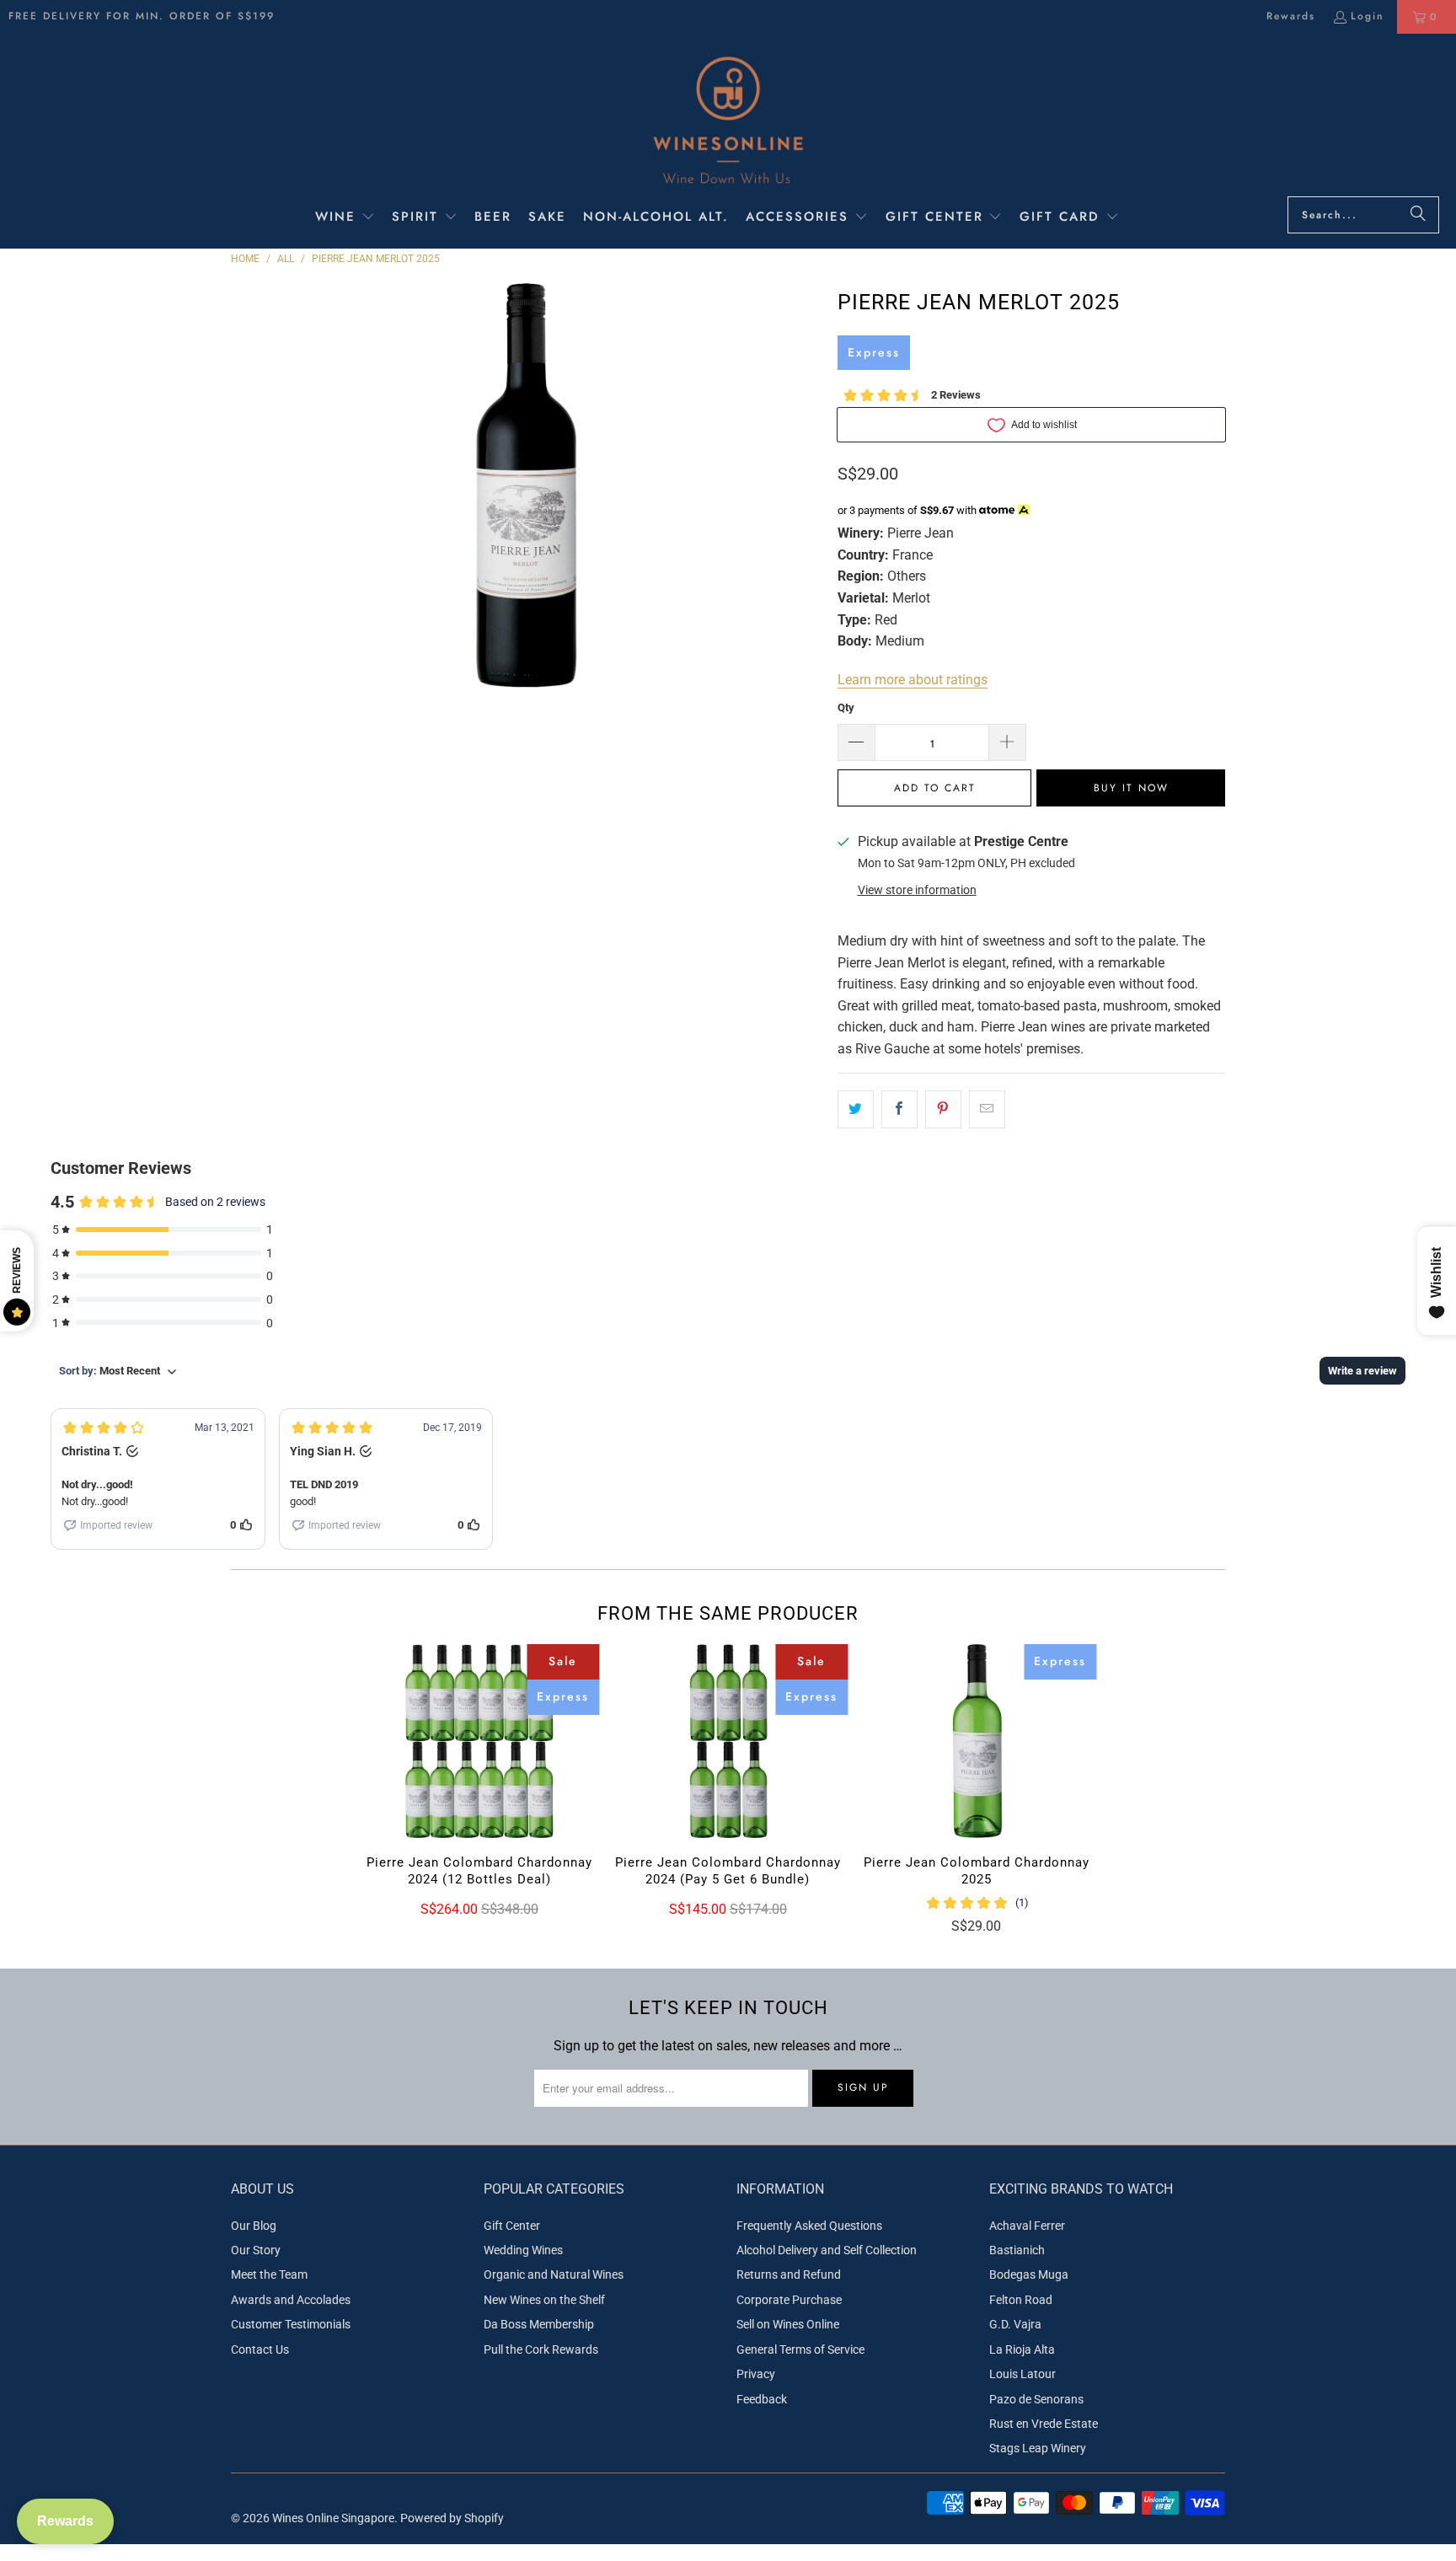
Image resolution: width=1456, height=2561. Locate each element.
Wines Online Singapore (333, 2518)
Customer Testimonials (291, 2324)
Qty (846, 707)
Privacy (756, 2374)
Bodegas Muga (1029, 2274)
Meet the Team (269, 2274)
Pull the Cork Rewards (541, 2349)
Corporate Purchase (789, 2300)
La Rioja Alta (1022, 2349)
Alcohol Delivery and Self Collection (827, 2250)
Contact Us (260, 2349)
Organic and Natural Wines (554, 2274)
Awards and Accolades (291, 2300)
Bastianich (1017, 2250)
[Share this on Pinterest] (943, 1110)
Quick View (479, 1777)
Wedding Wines (523, 2250)
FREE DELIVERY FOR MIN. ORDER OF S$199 (142, 16)
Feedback (762, 2399)
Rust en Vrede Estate (1044, 2424)
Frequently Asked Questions (809, 2226)
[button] (345, 218)
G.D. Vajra (1015, 2324)
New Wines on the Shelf (544, 2300)
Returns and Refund (789, 2274)
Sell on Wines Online (788, 2324)
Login (1368, 16)
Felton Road (1021, 2300)
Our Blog (254, 2226)
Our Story (256, 2250)
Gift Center (512, 2226)
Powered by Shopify (452, 2518)
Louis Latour (1022, 2374)
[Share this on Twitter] (856, 1110)
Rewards (1291, 16)
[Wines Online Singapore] (728, 119)
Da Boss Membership (539, 2324)
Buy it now (1131, 788)
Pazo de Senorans (1036, 2399)
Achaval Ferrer (1027, 2226)
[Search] (1418, 215)
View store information (917, 890)
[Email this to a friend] (987, 1110)
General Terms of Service (800, 2349)
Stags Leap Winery (1038, 2448)
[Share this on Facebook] (899, 1110)
